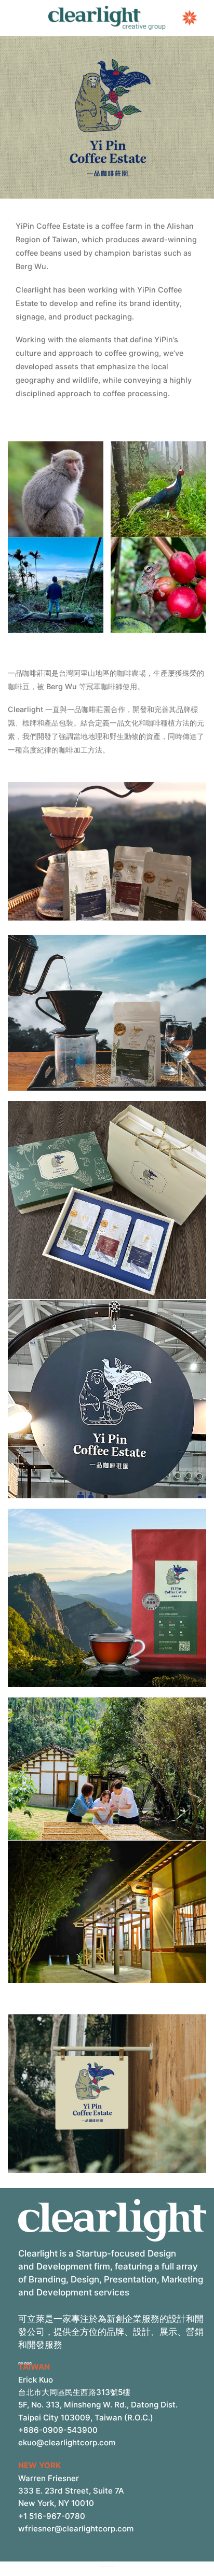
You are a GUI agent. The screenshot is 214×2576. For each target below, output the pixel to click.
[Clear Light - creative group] (107, 18)
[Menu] (8, 18)
